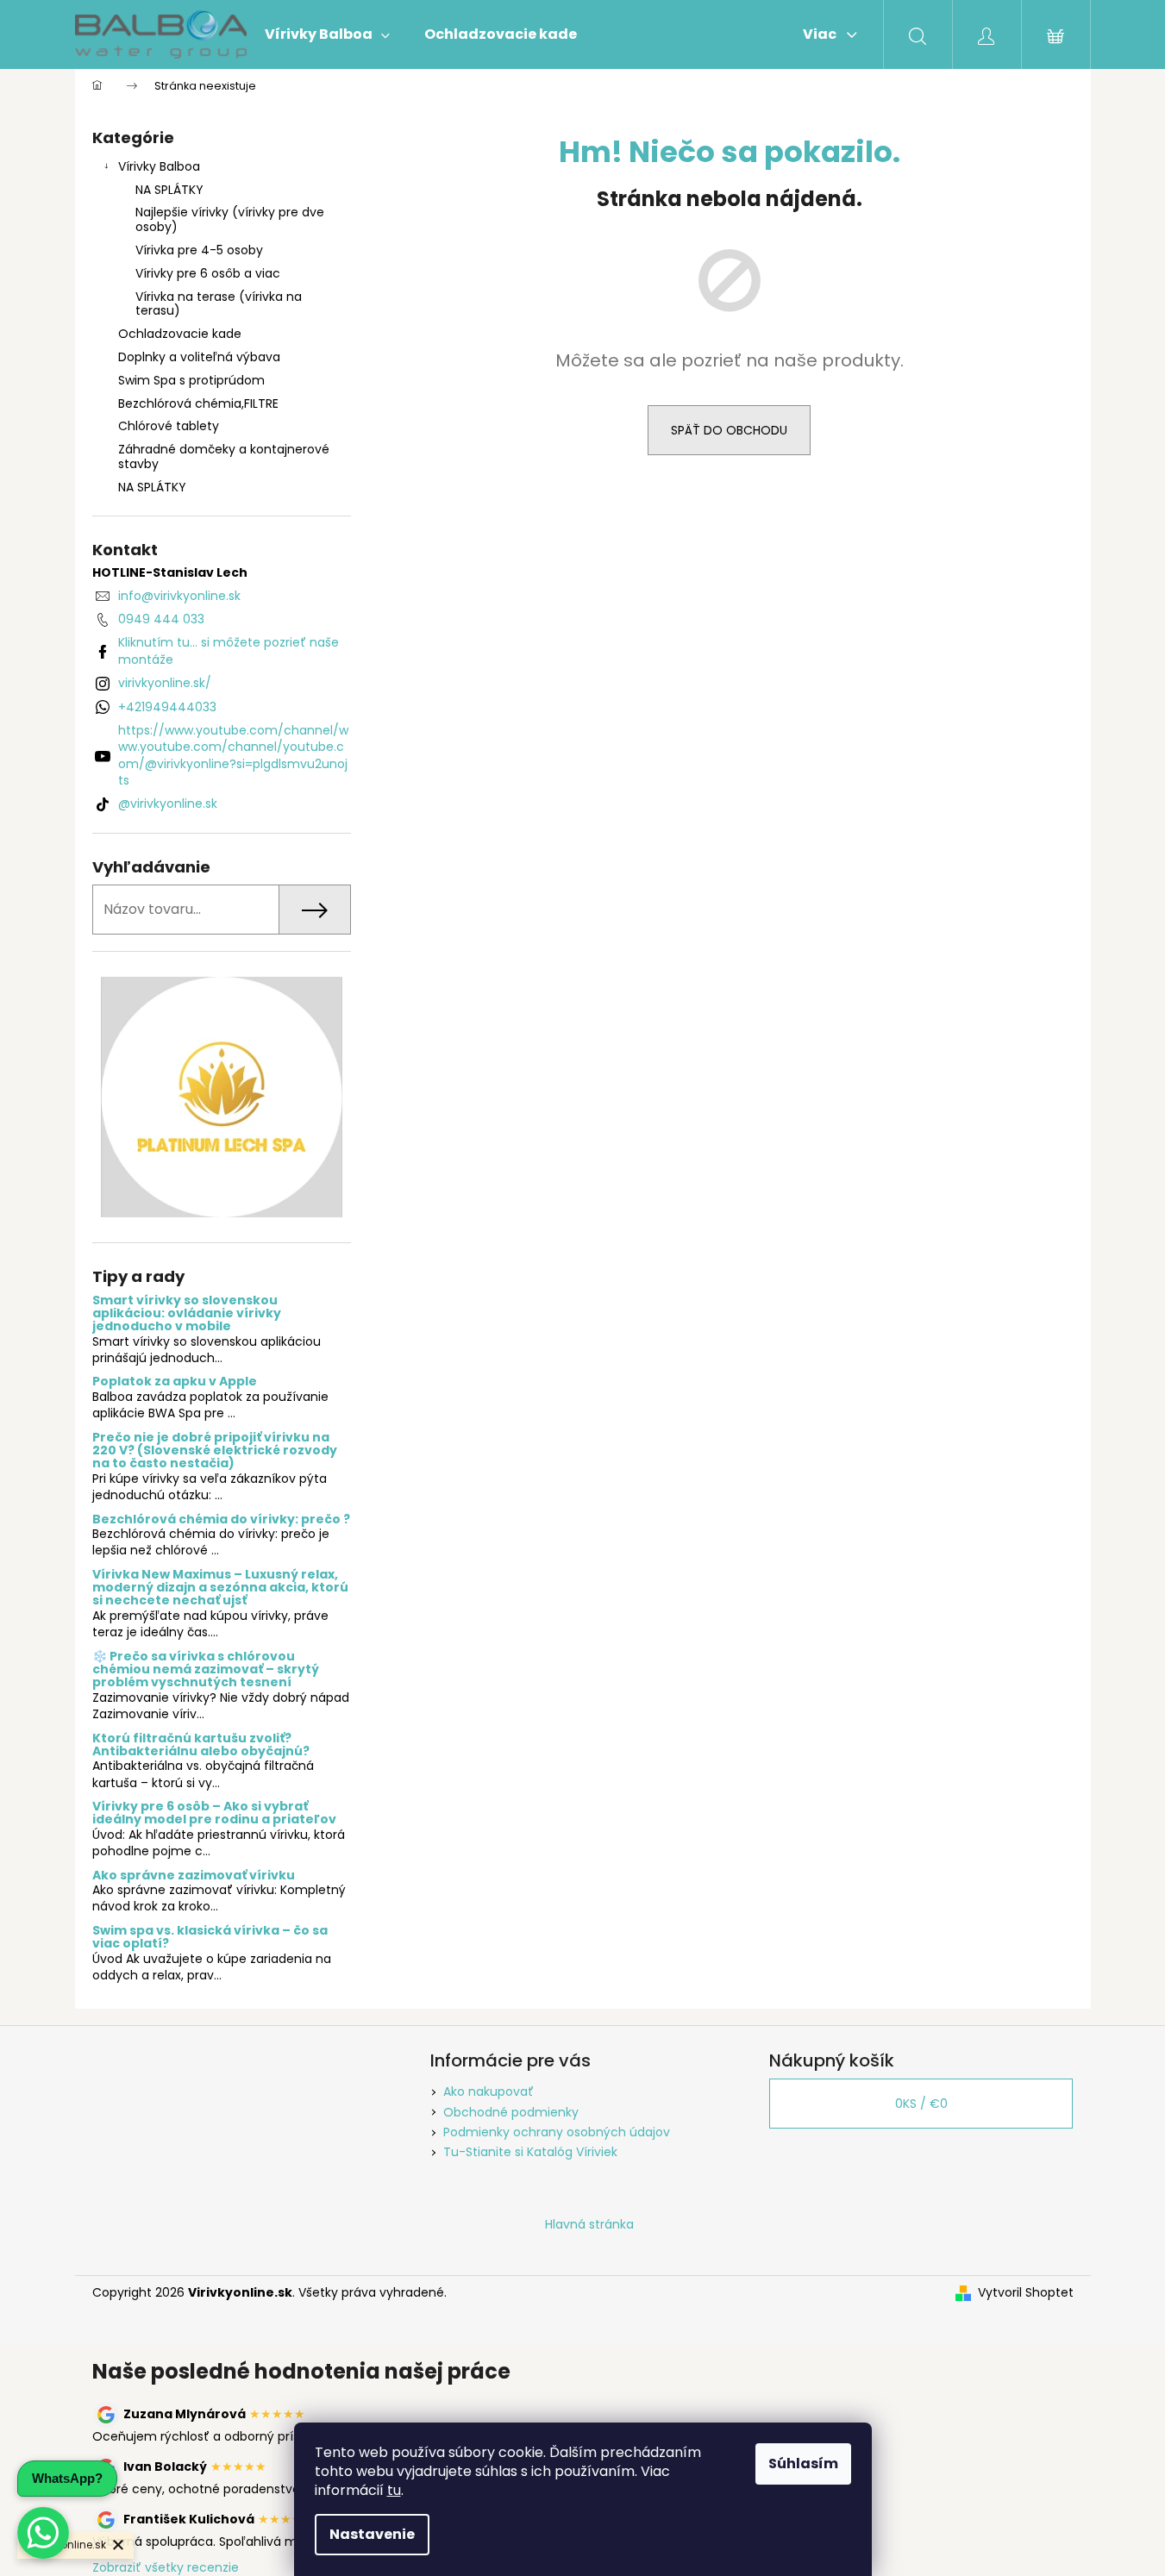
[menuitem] (327, 34)
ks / (921, 2104)
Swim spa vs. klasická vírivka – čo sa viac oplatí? (210, 1938)
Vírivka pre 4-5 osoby (199, 250)
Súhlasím (803, 2463)
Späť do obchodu (729, 430)
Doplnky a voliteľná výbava (199, 357)
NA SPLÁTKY (169, 190)
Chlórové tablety (169, 426)
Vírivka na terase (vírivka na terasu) (219, 304)
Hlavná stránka (589, 2224)
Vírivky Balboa (159, 166)
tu (394, 2490)
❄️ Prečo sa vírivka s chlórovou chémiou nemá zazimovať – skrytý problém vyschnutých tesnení (206, 1670)
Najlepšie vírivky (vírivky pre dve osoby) (230, 219)
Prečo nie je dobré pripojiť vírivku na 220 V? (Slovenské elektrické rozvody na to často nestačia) (215, 1451)
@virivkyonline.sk (168, 803)
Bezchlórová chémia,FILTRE (198, 403)
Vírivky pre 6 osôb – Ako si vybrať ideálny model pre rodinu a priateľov (214, 1813)
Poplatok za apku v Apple (175, 1382)
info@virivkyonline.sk (179, 596)
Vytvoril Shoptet (1026, 2293)
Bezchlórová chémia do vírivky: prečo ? (221, 1519)
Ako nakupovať (489, 2091)
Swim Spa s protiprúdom (191, 380)
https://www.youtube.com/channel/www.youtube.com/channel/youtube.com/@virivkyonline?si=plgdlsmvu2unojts (233, 755)
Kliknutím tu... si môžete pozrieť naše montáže (229, 650)
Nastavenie (372, 2534)
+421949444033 (167, 707)
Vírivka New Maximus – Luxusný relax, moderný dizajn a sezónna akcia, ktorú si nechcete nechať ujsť (220, 1588)
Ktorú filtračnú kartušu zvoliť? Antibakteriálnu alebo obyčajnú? (201, 1745)
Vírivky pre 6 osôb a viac (208, 273)
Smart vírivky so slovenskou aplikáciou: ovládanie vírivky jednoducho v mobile (187, 1314)
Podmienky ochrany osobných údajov (557, 2132)
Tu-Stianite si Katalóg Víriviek (530, 2152)
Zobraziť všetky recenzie (166, 2567)
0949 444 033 (161, 619)
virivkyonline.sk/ (165, 683)
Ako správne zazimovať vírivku (194, 1876)
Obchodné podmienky (511, 2112)
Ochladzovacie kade (180, 334)
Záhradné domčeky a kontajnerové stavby (224, 456)
